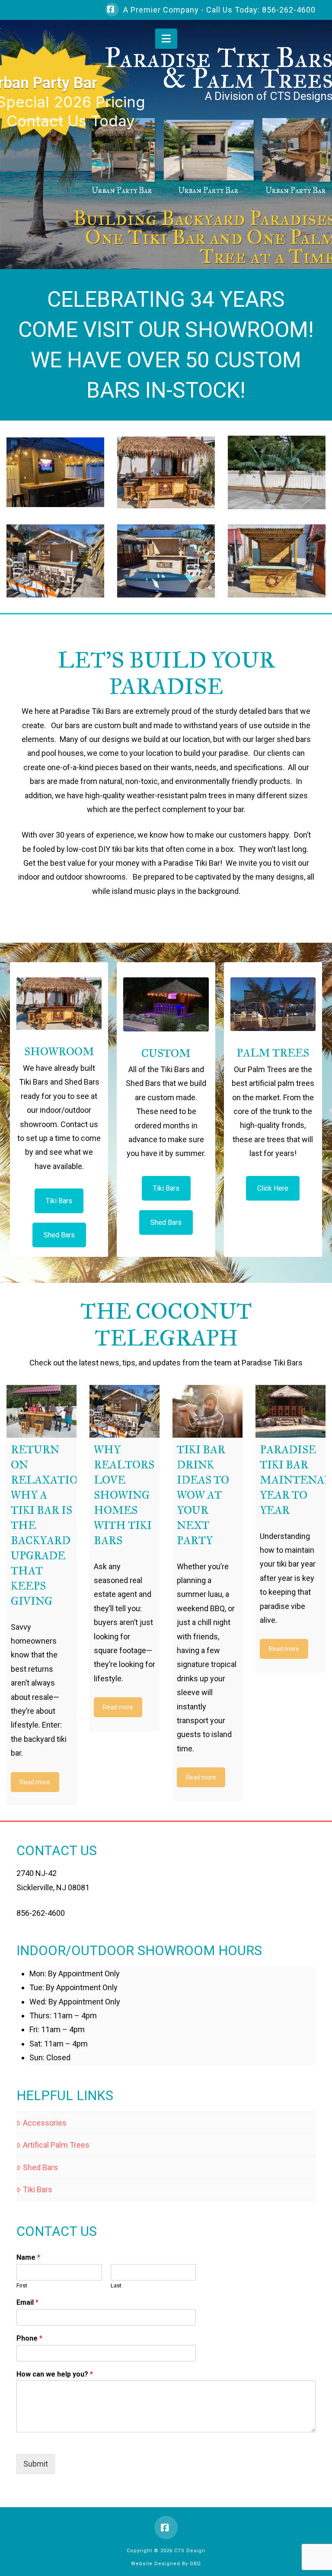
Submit (36, 2464)
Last (116, 2285)
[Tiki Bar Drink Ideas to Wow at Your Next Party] (207, 1411)
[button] (166, 39)
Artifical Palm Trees (56, 2145)
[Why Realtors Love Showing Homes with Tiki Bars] (124, 1411)
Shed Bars (59, 1235)
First (22, 2285)
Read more (35, 1782)
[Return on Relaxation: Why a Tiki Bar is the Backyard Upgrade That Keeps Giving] (41, 1411)
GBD (195, 2564)
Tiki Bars (59, 1201)
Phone (29, 2338)
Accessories (45, 2123)
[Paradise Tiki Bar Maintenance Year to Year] (290, 1411)
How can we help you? (55, 2374)
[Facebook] (112, 10)
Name (28, 2257)
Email (27, 2302)
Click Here (273, 1188)
